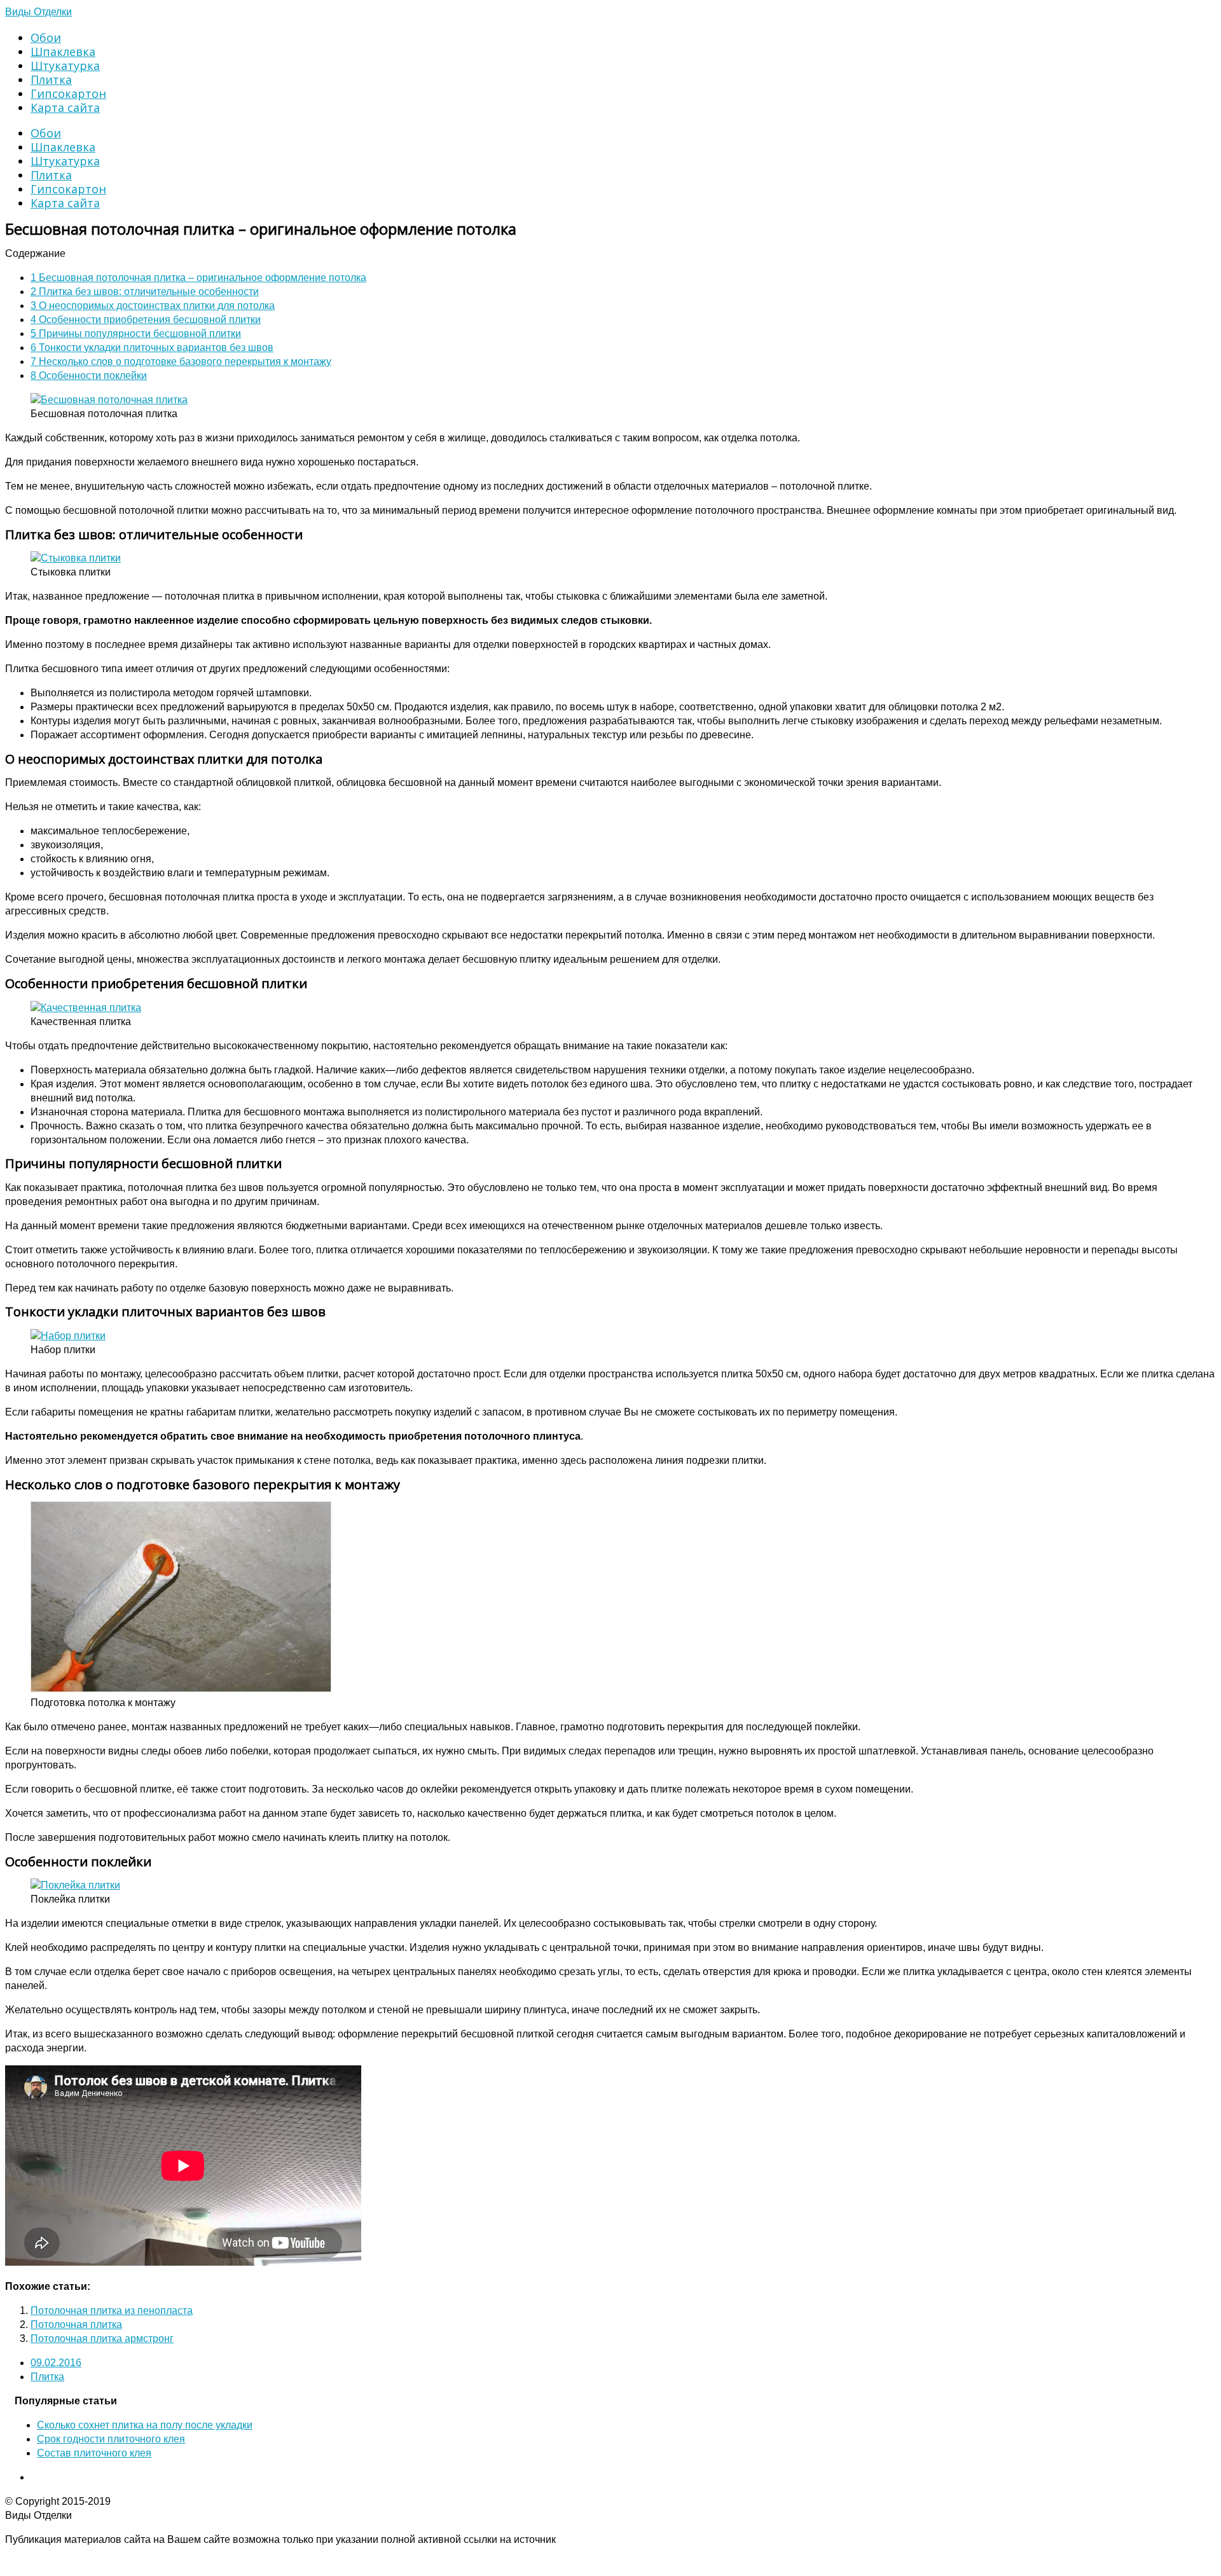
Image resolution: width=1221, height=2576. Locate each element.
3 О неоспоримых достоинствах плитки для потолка (153, 306)
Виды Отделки (38, 12)
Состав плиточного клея (94, 2453)
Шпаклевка (63, 52)
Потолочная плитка (76, 2325)
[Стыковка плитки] (76, 558)
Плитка (51, 79)
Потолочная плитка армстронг (102, 2338)
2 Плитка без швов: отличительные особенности (145, 292)
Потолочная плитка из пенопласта (112, 2311)
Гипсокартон (68, 93)
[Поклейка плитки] (75, 1885)
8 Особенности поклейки (89, 375)
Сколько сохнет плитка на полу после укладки (145, 2425)
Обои (46, 38)
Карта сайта (65, 107)
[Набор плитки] (68, 1336)
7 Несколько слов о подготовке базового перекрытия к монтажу (181, 362)
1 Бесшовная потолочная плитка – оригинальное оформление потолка (198, 278)
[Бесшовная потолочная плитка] (109, 400)
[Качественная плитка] (86, 1008)
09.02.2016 (56, 2363)
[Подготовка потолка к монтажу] (181, 1689)
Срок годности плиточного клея (111, 2439)
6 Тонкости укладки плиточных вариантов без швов (152, 348)
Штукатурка (65, 65)
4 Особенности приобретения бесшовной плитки (146, 320)
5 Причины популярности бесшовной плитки (136, 334)
